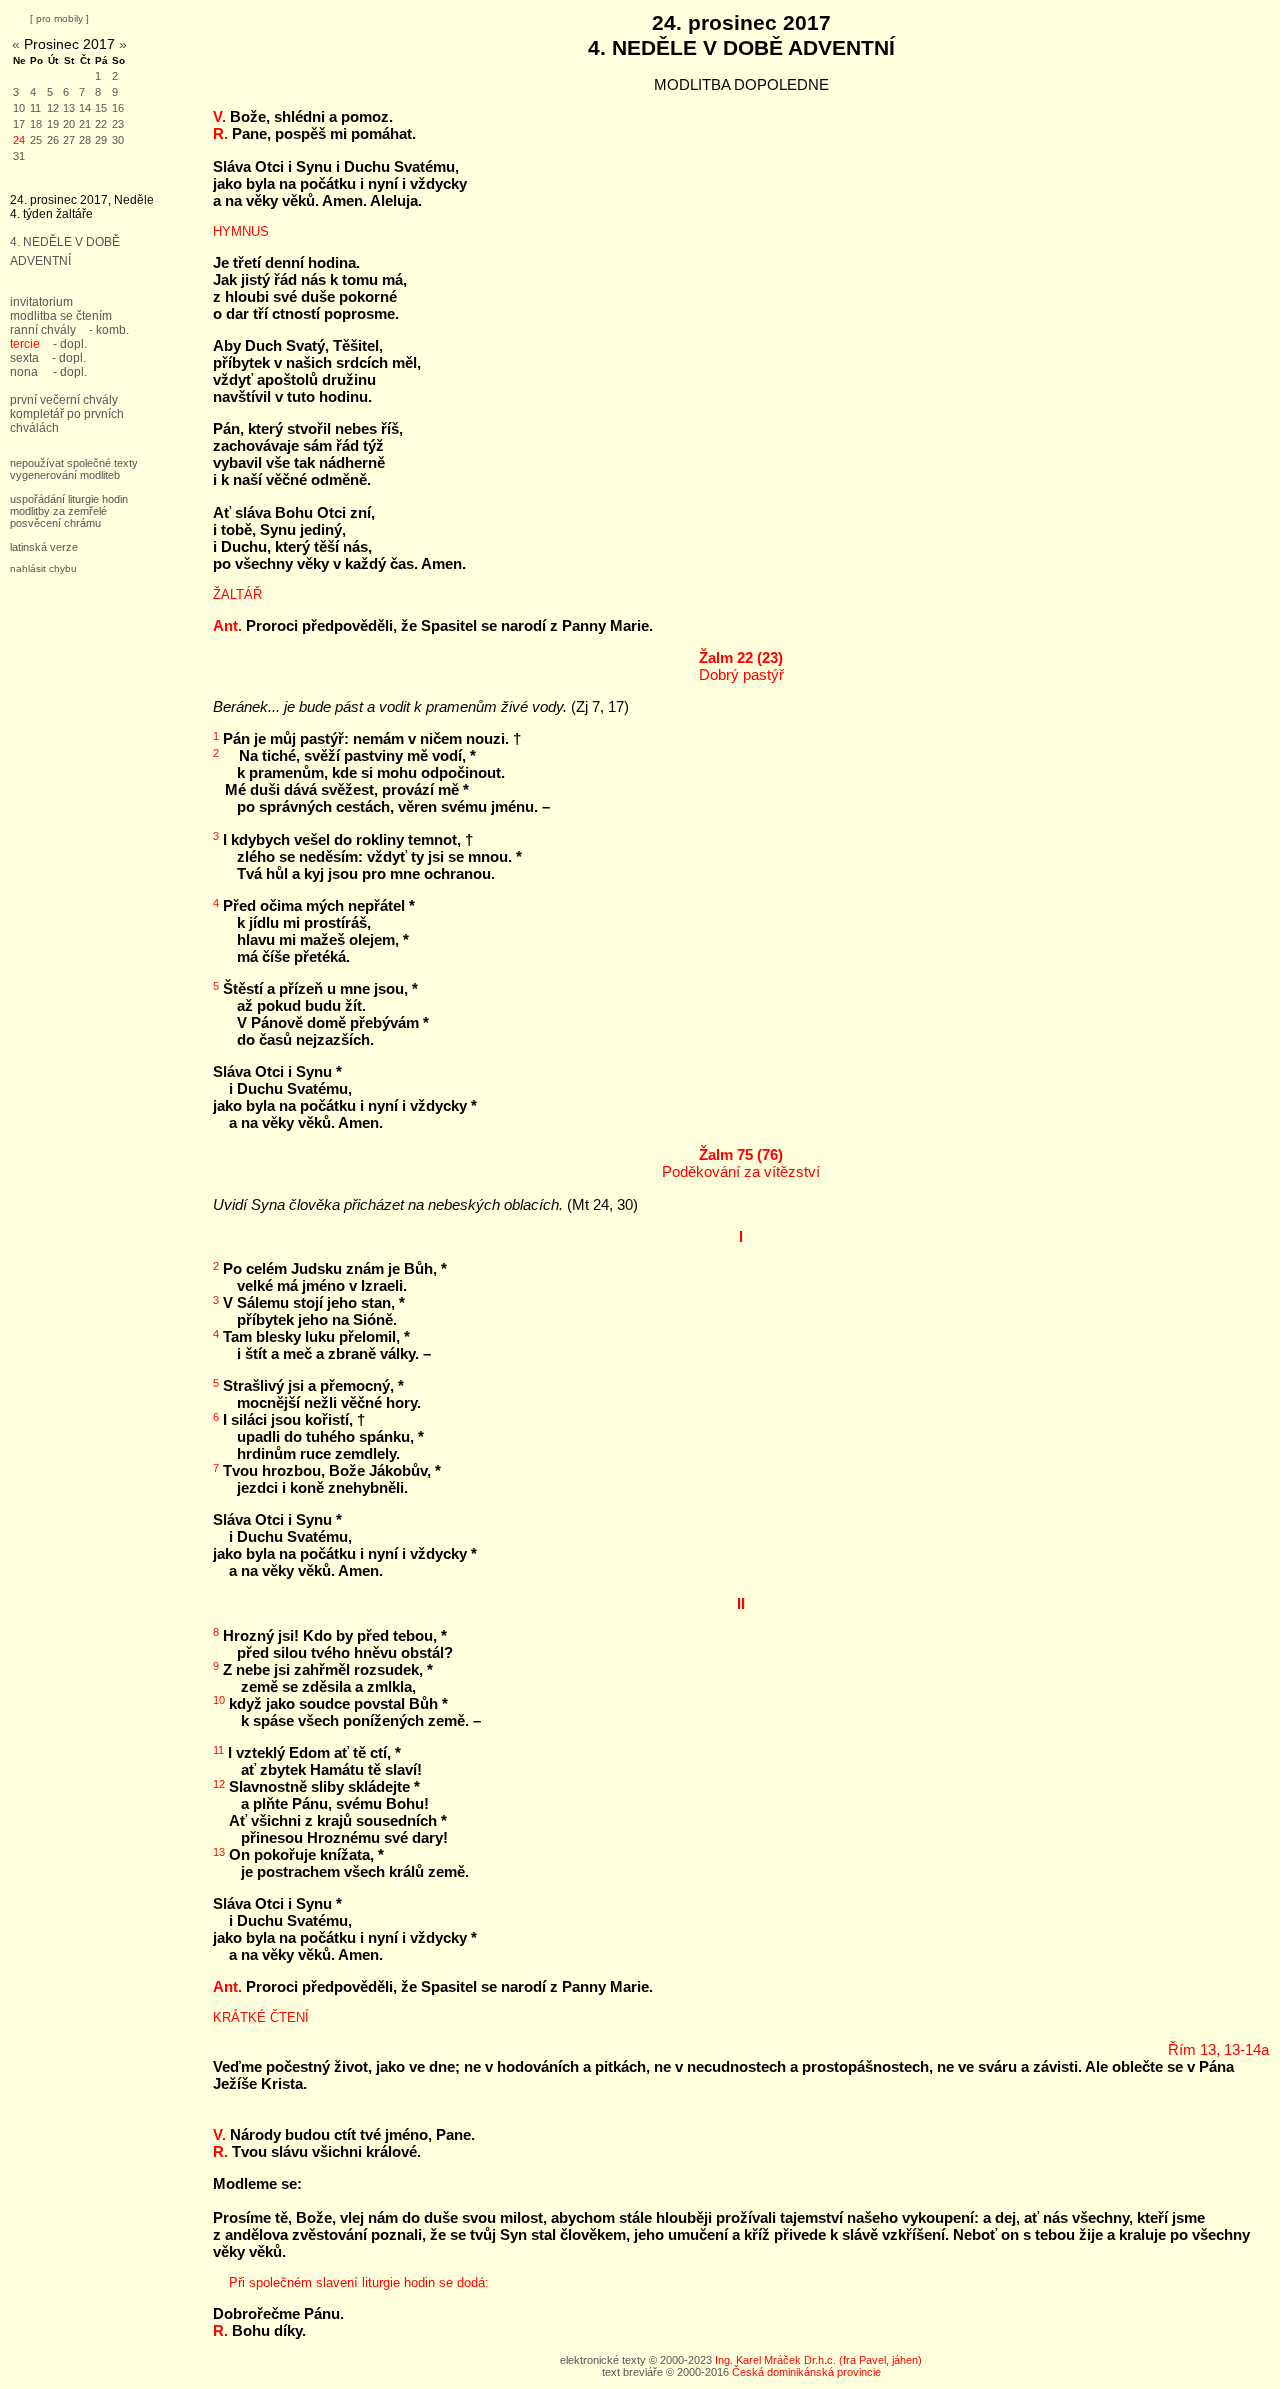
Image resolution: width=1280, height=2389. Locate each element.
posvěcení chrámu (55, 523)
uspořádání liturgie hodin (69, 499)
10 (19, 108)
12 (53, 108)
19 (53, 124)
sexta (24, 358)
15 (101, 108)
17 (19, 124)
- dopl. (70, 344)
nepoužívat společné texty (74, 463)
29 (101, 140)
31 (19, 156)
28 (85, 140)
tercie (25, 344)
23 (118, 124)
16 (118, 108)
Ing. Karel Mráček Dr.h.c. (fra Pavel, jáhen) (818, 2360)
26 (53, 140)
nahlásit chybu (43, 568)
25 (36, 140)
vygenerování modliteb (65, 475)
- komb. (109, 330)
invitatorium (41, 302)
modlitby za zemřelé (58, 511)
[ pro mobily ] (59, 18)
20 (69, 124)
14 (85, 108)
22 (101, 124)
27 (69, 140)
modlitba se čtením (61, 316)
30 (118, 140)
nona (24, 372)
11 (35, 108)
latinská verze (44, 547)
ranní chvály (43, 330)
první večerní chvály (64, 400)
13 (69, 108)
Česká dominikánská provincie (806, 2372)
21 (85, 124)
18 (36, 124)
